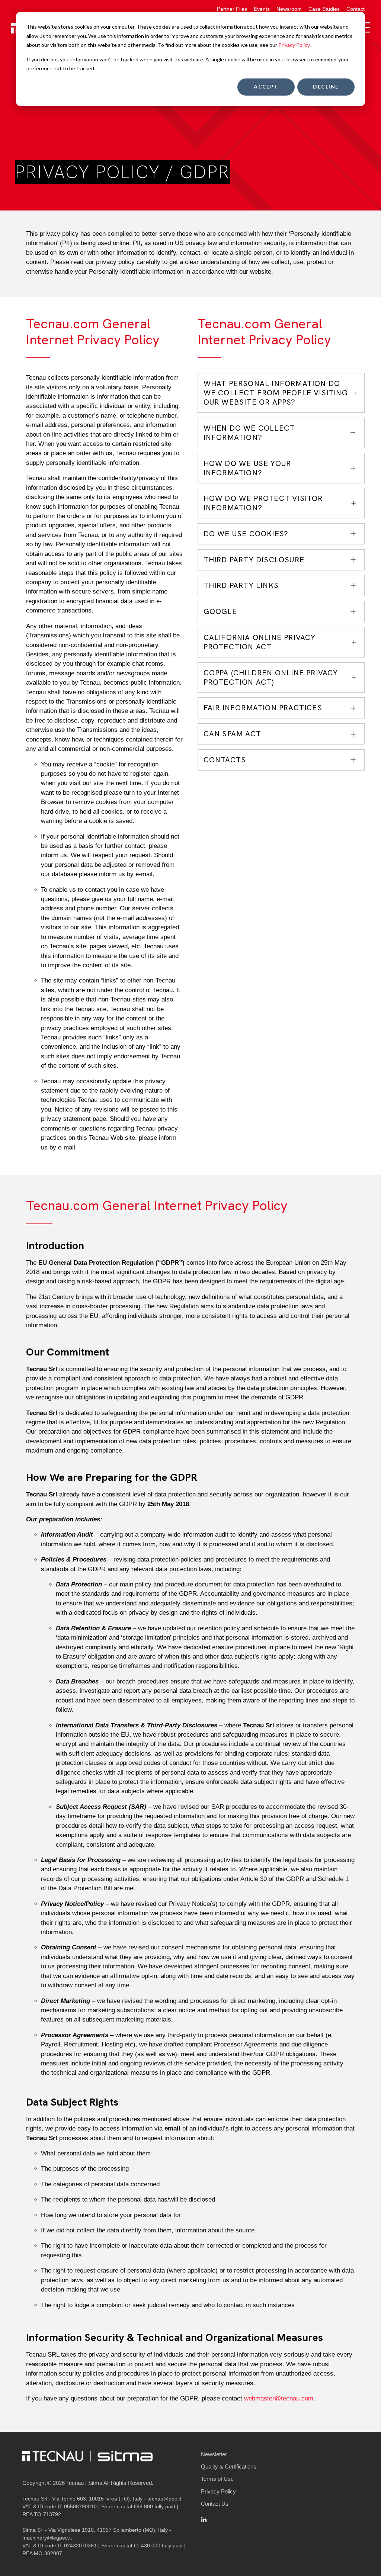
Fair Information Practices (263, 708)
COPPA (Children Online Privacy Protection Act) (271, 677)
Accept (266, 86)
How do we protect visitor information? (263, 503)
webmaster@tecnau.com (279, 2398)
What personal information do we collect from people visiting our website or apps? (276, 393)
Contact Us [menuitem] (215, 2504)
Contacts (225, 760)
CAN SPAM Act (232, 734)
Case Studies (324, 9)
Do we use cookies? (246, 534)
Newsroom (289, 9)
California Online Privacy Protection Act (260, 642)
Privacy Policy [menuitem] (218, 2491)
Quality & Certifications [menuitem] (229, 2466)
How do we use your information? (247, 468)
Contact (356, 9)
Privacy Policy (294, 45)
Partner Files (232, 9)
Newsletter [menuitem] (214, 2454)
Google (220, 611)
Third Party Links (241, 585)
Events (262, 9)
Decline (326, 86)
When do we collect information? (249, 433)
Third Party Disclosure (254, 560)
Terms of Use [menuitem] (217, 2479)
